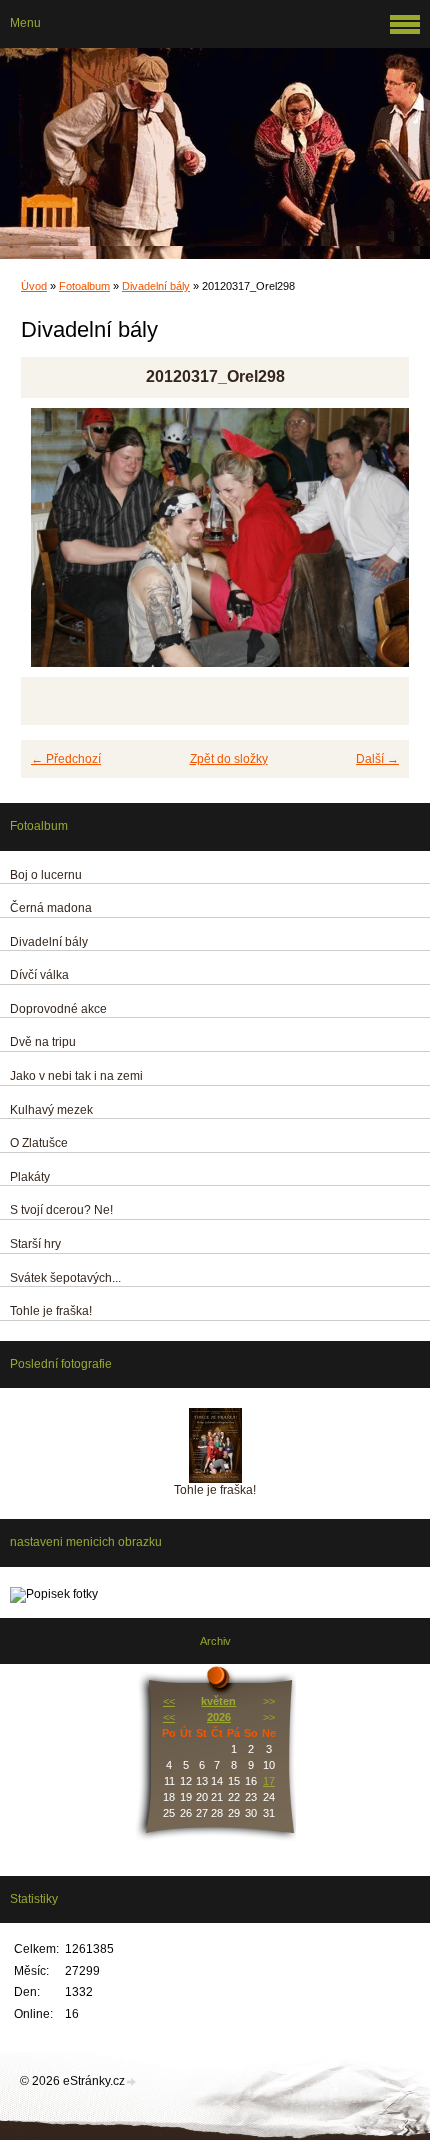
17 (269, 1781)
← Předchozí (66, 759)
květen (218, 1701)
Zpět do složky (229, 759)
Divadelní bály (156, 286)
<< (169, 1701)
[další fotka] (376, 546)
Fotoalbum (84, 286)
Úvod (34, 286)
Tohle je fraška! (215, 1490)
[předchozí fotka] (53, 546)
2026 (219, 1717)
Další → (377, 759)
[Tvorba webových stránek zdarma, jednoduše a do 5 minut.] (132, 2082)
